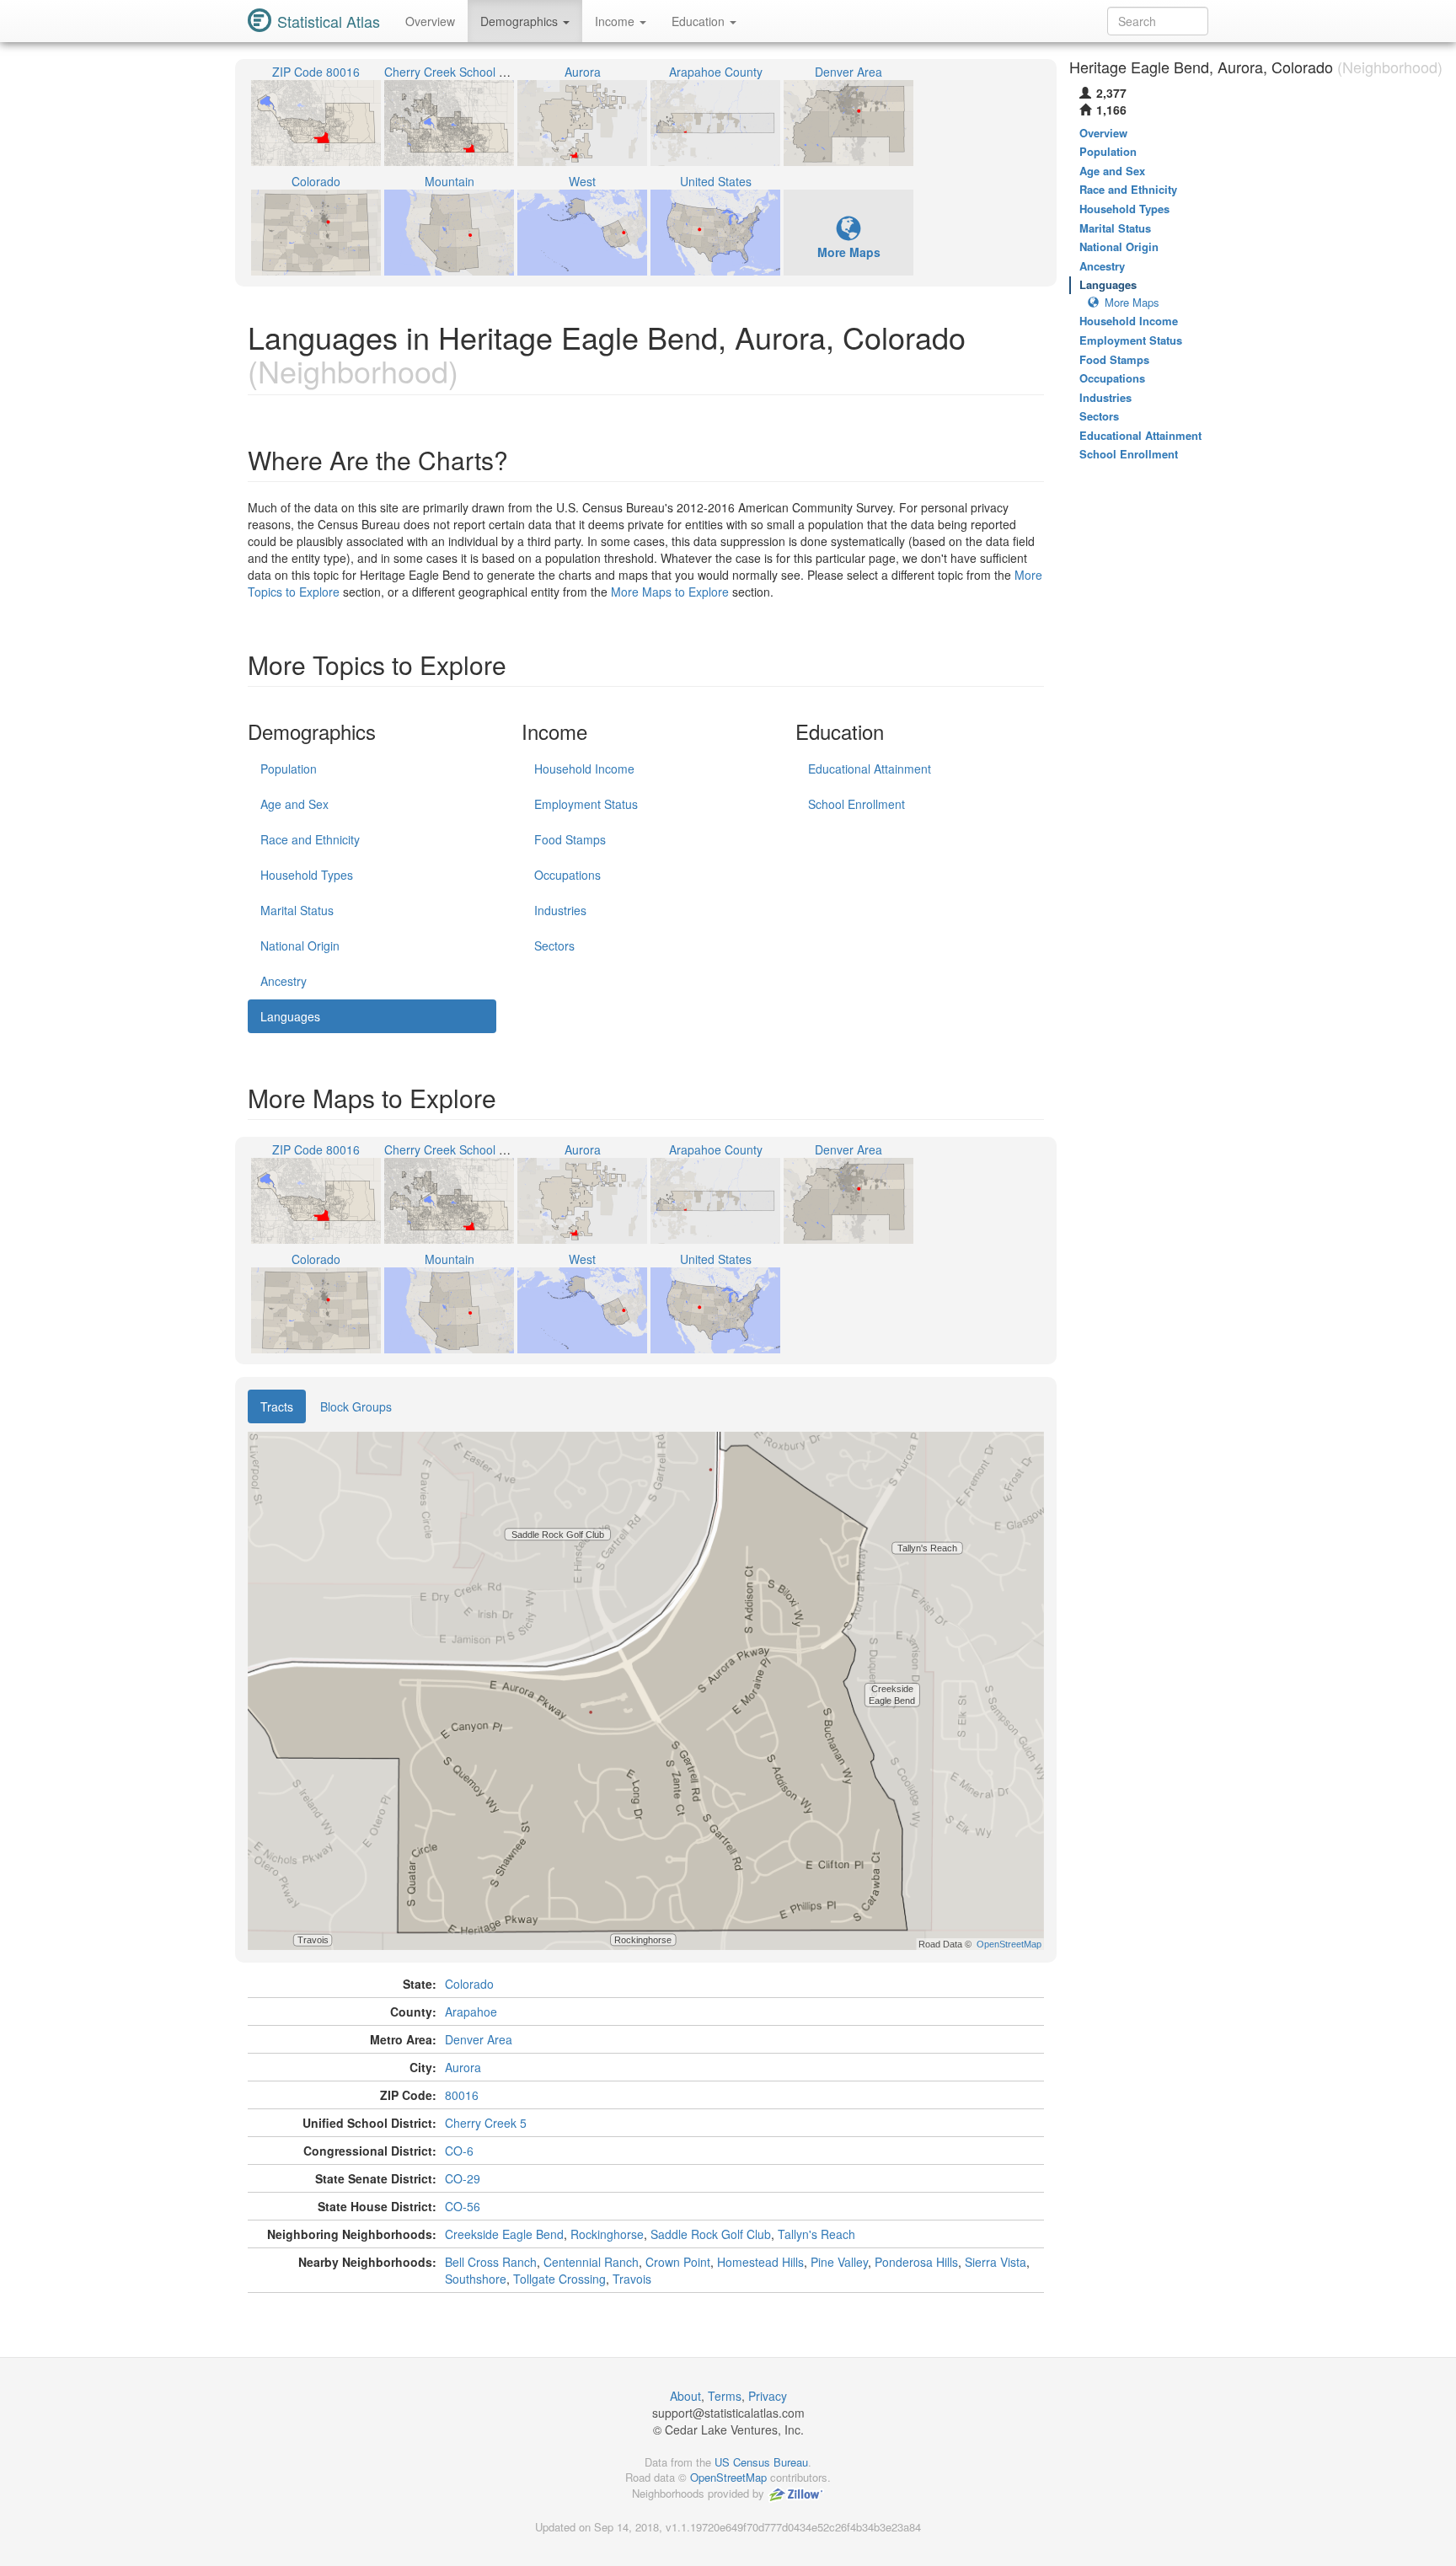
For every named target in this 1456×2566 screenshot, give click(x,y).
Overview (430, 21)
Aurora (463, 2067)
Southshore (476, 2279)
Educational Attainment (870, 769)
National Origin (300, 946)
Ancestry (284, 981)
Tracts (277, 1406)
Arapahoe (471, 2012)
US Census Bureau (761, 2462)
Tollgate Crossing (559, 2279)
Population (289, 769)
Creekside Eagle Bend (504, 2234)
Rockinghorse (607, 2234)
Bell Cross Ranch (491, 2262)
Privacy (768, 2396)
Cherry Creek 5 (486, 2123)
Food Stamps (570, 839)
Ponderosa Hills (916, 2262)
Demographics (521, 21)
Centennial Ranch (591, 2262)
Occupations (567, 875)
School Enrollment (856, 804)
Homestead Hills (760, 2262)
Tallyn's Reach (816, 2234)
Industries (560, 910)
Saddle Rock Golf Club (711, 2234)
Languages (290, 1016)
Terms (725, 2396)
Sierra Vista (996, 2262)
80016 (462, 2095)
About (685, 2396)
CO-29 (463, 2178)
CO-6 (459, 2151)
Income (616, 21)
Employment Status (586, 804)
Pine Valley (839, 2262)
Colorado (469, 1984)
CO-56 (463, 2206)
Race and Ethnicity (310, 839)
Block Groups (356, 1406)
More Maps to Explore (670, 592)
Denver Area (479, 2039)
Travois (632, 2279)
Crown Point (678, 2262)
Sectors (554, 946)
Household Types (307, 875)
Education (700, 21)
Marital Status (297, 910)
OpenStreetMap (728, 2477)
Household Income (584, 769)
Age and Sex (294, 804)
